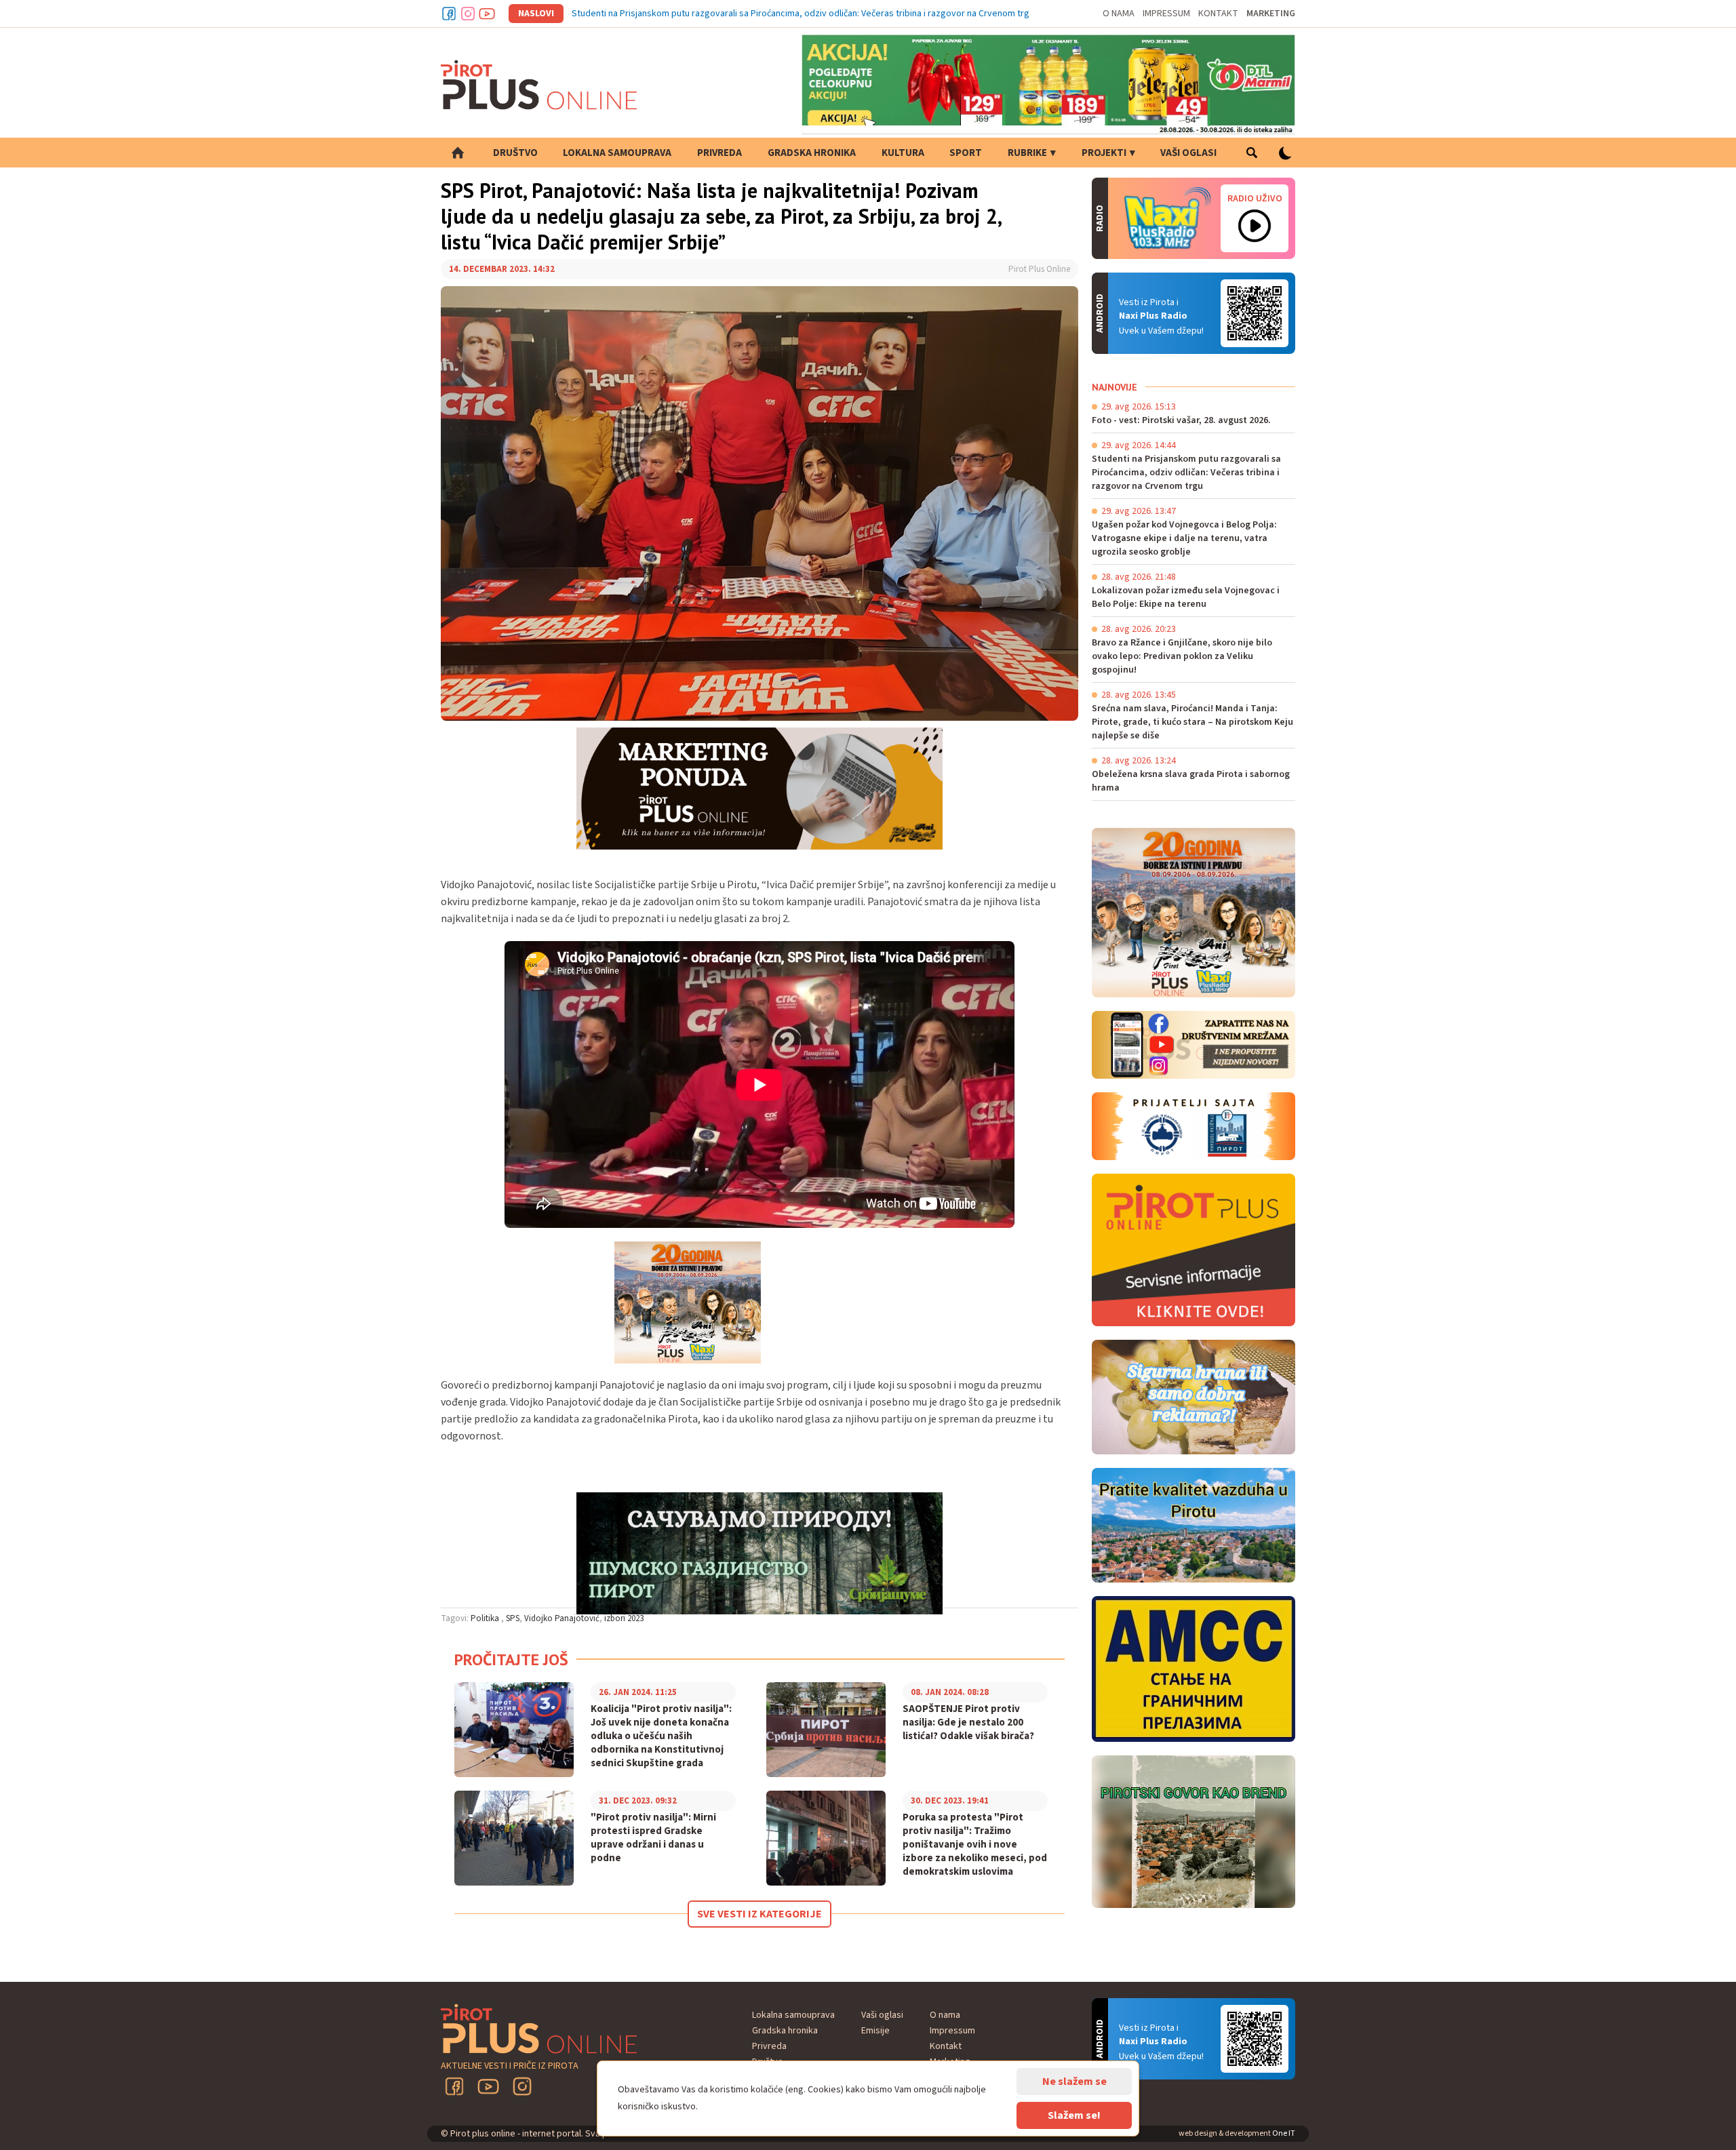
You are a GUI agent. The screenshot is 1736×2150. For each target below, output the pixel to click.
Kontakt (1218, 14)
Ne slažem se (1074, 2082)
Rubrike (1027, 153)
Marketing (1271, 14)
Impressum (1166, 14)
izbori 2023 (624, 1618)
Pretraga (1251, 153)
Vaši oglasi (1188, 153)
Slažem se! (1074, 2115)
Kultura (903, 153)
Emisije (875, 2031)
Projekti (1104, 153)
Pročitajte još (511, 1659)
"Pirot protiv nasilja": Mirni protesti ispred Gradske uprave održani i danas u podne (653, 1838)
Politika (486, 1618)
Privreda (719, 153)
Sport (966, 153)
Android (1255, 313)
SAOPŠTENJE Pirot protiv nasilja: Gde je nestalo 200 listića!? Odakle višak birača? (968, 1723)
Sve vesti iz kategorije (759, 1914)
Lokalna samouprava (617, 153)
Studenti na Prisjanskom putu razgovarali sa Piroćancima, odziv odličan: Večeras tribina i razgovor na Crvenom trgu (803, 14)
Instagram (468, 14)
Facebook (449, 14)
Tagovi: (455, 1618)
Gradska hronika (812, 153)
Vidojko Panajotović (562, 1618)
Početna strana (458, 153)
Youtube (487, 14)
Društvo (515, 153)
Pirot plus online (539, 85)
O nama (1119, 14)
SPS (513, 1618)
